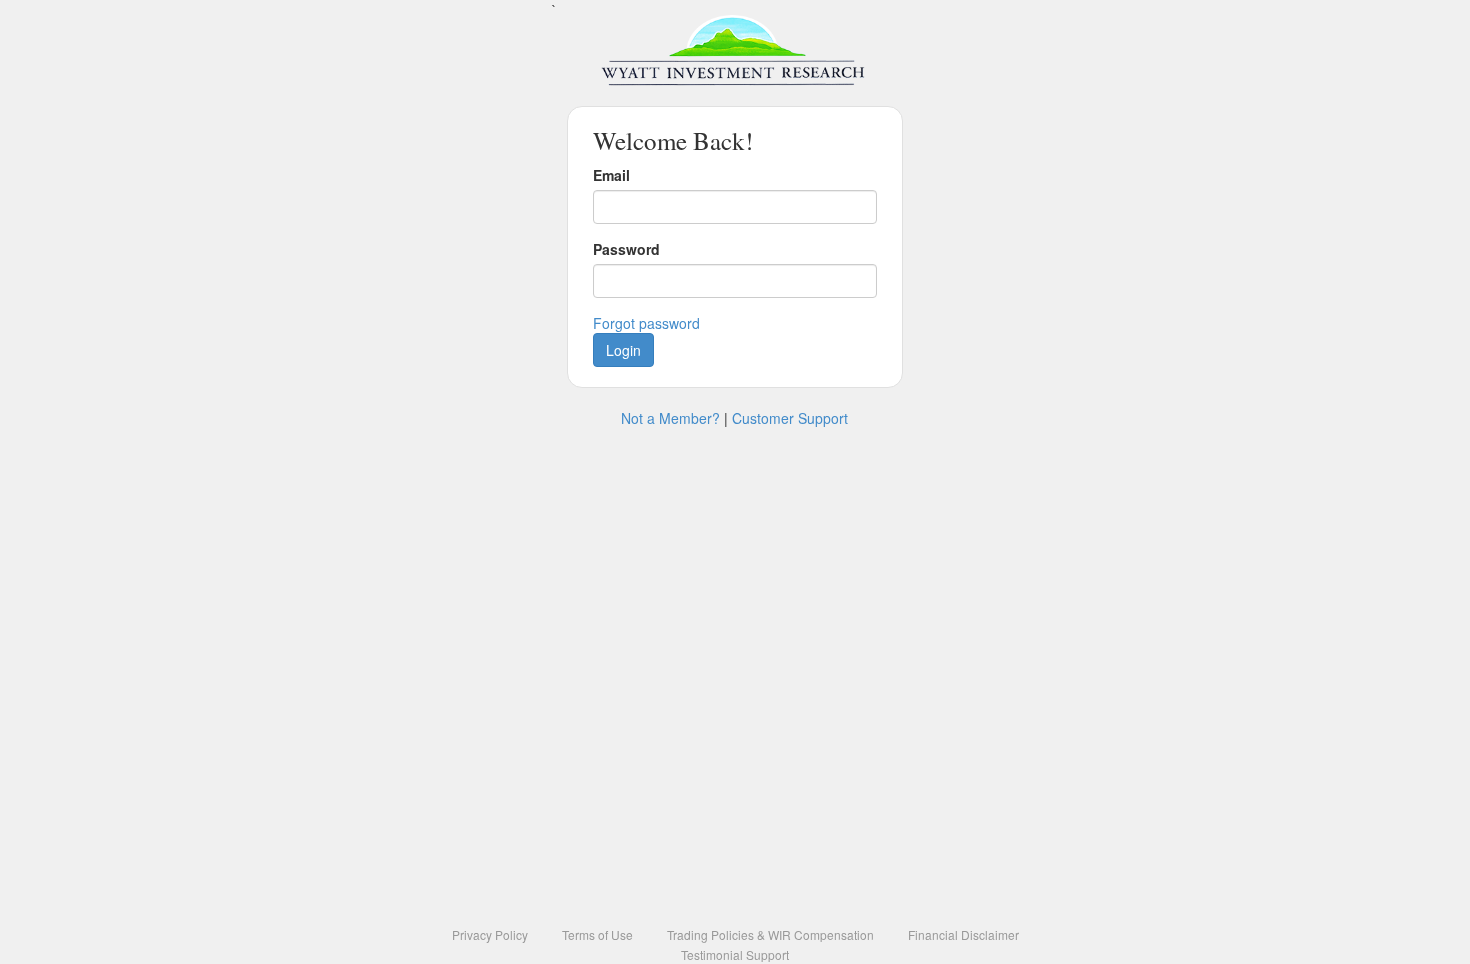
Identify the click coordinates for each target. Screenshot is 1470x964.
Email (611, 175)
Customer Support (790, 418)
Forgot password (646, 323)
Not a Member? (670, 418)
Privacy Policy (490, 934)
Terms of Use (597, 934)
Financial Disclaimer (963, 934)
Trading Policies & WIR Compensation (770, 934)
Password (626, 249)
